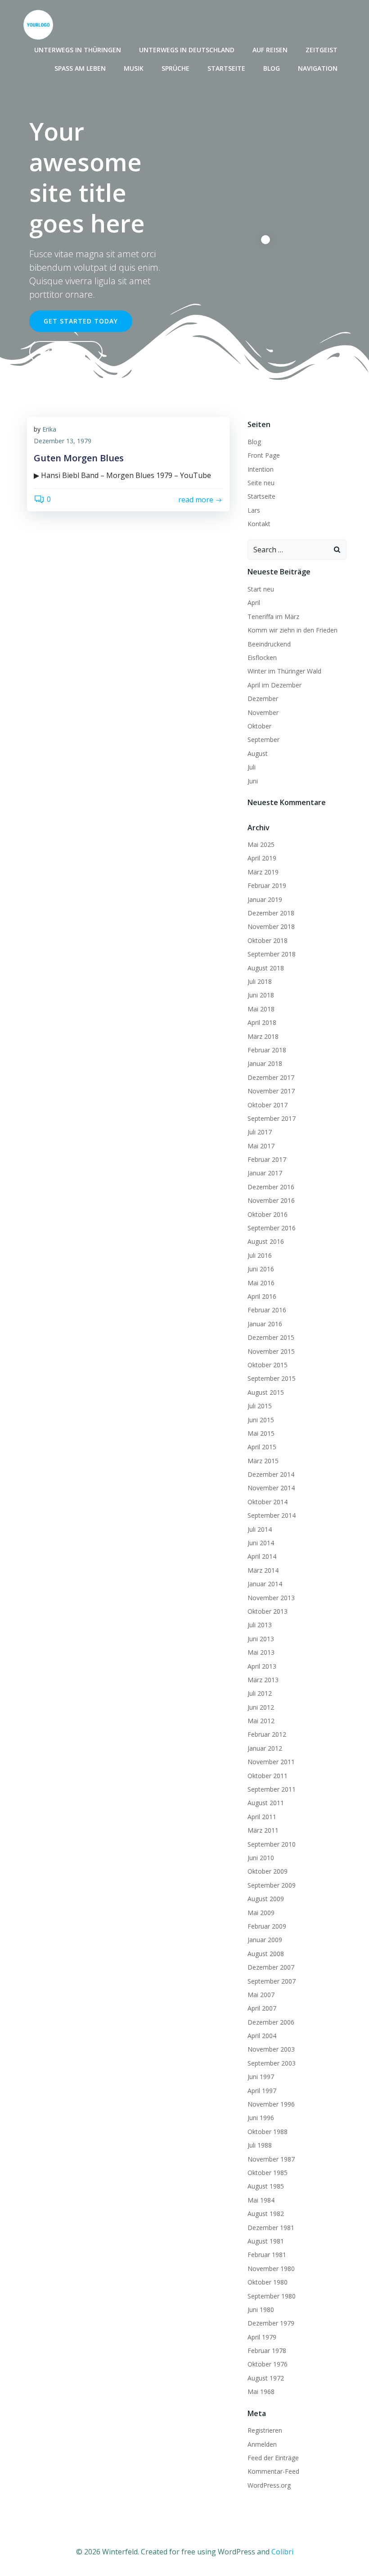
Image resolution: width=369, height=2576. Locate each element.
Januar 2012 (265, 1748)
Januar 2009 (265, 1940)
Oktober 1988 (268, 2132)
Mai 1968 (261, 2392)
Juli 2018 (260, 981)
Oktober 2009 (268, 1871)
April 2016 (262, 1296)
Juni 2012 (261, 1707)
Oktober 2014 (268, 1502)
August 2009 (266, 1899)
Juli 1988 (260, 2145)
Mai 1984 (261, 2200)
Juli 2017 (260, 1132)
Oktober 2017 (268, 1105)
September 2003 (272, 2063)
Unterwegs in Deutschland (187, 50)
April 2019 (262, 858)
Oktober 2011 (268, 1776)
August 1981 (266, 2241)
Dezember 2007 (271, 1967)
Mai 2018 (261, 1009)
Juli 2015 (260, 1406)
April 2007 (262, 2008)
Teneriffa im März (273, 617)
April (254, 603)
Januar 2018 (265, 1063)
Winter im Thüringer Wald (284, 671)
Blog (272, 68)
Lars (254, 510)
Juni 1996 (261, 2118)
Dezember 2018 (271, 913)
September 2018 (272, 954)
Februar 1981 (267, 2255)
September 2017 (272, 1118)
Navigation (318, 68)
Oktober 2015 (268, 1365)
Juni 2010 (261, 1858)
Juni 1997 (261, 2077)
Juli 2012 (260, 1693)
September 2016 (272, 1228)
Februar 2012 (267, 1734)
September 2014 (272, 1515)
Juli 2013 (260, 1625)
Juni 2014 (261, 1543)
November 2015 (271, 1351)
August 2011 (266, 1803)
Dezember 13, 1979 (63, 441)
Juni (253, 781)
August (258, 753)
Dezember (263, 699)
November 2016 (271, 1200)
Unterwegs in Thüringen (78, 50)
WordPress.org (269, 2485)
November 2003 (271, 2049)
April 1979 (262, 2337)
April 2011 (262, 1817)
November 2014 (271, 1488)
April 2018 (262, 1022)
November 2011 (271, 1762)
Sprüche (175, 68)
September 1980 (272, 2296)
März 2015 (263, 1461)
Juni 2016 (261, 1269)
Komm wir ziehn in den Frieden (292, 630)
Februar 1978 (267, 2351)
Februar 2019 (267, 885)
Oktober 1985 (268, 2173)
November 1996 (271, 2104)
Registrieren (265, 2430)
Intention (261, 469)
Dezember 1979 (271, 2323)
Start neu (261, 589)
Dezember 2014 (271, 1474)
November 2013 (271, 1598)
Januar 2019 (265, 899)
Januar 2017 (265, 1173)
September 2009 (272, 1885)
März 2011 (263, 1830)
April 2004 (262, 2036)
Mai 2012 (261, 1721)
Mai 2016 (261, 1283)
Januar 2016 (265, 1324)
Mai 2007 (261, 1995)
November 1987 (271, 2159)
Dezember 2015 (271, 1337)
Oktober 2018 (268, 940)
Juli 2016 (260, 1255)
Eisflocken (262, 658)
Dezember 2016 (271, 1187)
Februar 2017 (267, 1159)
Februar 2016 (267, 1310)
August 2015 (266, 1392)
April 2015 (262, 1447)
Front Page (264, 455)
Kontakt (259, 524)
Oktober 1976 (268, 2364)
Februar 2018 (267, 1050)
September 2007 (272, 1981)
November (263, 712)
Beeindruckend (269, 644)
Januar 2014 (265, 1584)
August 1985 (266, 2186)
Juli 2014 (260, 1529)
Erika (49, 429)
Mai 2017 (261, 1146)
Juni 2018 (261, 995)
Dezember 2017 (271, 1077)
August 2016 (266, 1241)
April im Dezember (274, 685)
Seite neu (261, 483)
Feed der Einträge (273, 2458)
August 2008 (266, 1954)
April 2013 (262, 1666)
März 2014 (263, 1570)
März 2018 (263, 1036)
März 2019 (263, 872)
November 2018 (271, 926)
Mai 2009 (261, 1913)
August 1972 (266, 2378)
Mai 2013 (261, 1652)
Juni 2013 (261, 1639)
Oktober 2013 (268, 1611)
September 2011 (272, 1789)
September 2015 (272, 1378)
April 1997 (262, 2091)
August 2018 (266, 968)
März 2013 (263, 1680)
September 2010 (272, 1844)
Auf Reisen (270, 50)
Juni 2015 (261, 1420)
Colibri (282, 2552)
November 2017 (271, 1091)
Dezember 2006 (271, 2022)
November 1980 (271, 2269)
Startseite (226, 68)
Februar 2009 (267, 1926)
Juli (252, 767)
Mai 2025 (261, 844)
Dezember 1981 (271, 2228)
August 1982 (266, 2214)
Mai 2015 (261, 1433)
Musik (134, 68)
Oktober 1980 (268, 2282)
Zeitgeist (322, 50)
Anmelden (262, 2444)
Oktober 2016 (268, 1214)
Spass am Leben (80, 68)
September (263, 740)
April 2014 (262, 1556)
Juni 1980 (261, 2310)
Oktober (259, 726)
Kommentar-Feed (273, 2471)
